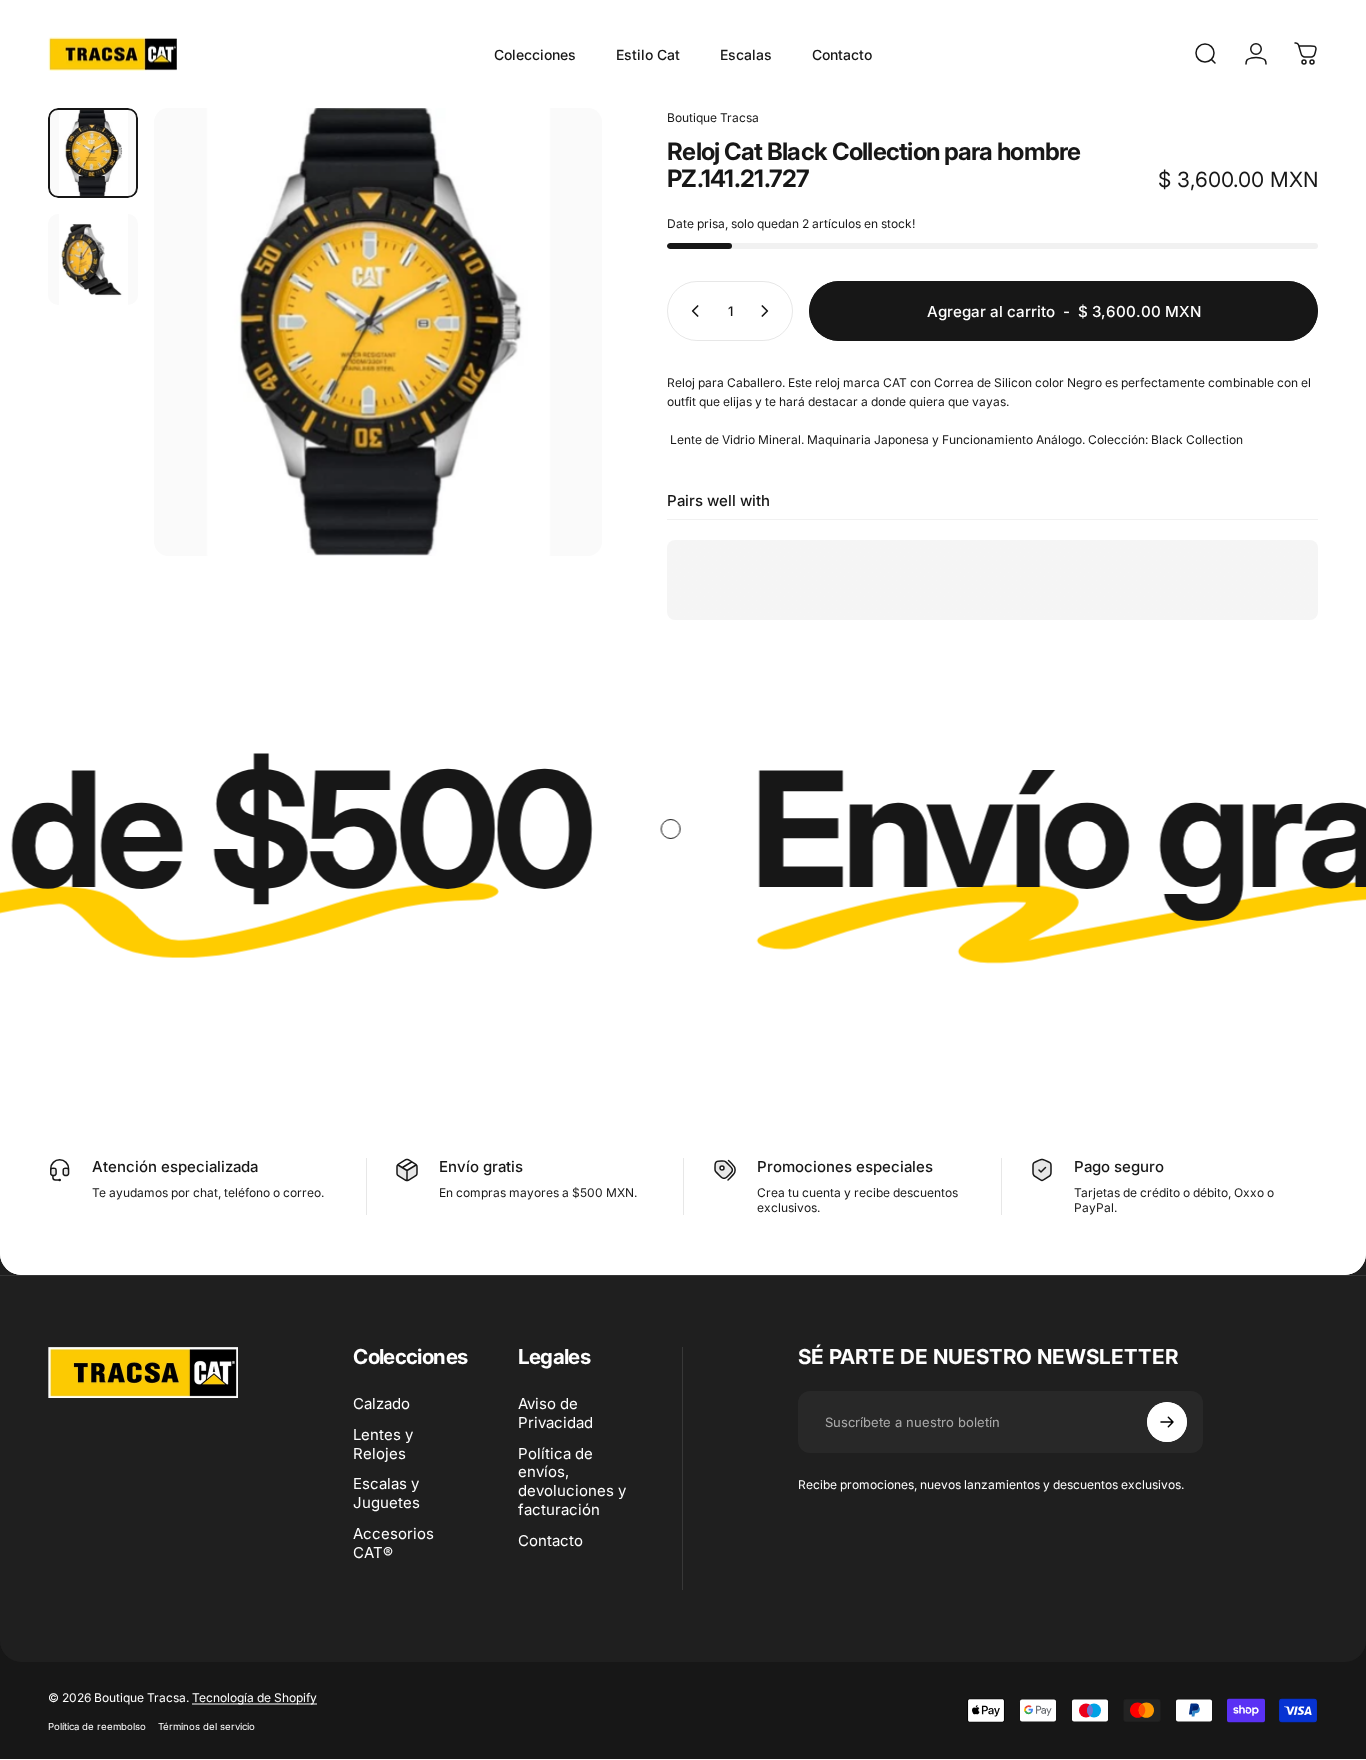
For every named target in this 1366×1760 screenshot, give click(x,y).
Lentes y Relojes (383, 1444)
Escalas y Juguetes (386, 1493)
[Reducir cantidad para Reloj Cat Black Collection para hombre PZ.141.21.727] (691, 311)
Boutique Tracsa (713, 117)
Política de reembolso (97, 1726)
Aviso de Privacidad (555, 1413)
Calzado (381, 1404)
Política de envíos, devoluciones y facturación (572, 1482)
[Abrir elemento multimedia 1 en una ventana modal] (378, 332)
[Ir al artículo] (93, 153)
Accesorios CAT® (393, 1543)
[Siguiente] (550, 366)
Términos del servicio (206, 1726)
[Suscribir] (1167, 1422)
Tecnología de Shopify (254, 1697)
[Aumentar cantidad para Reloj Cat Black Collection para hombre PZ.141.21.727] (769, 311)
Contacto (550, 1541)
